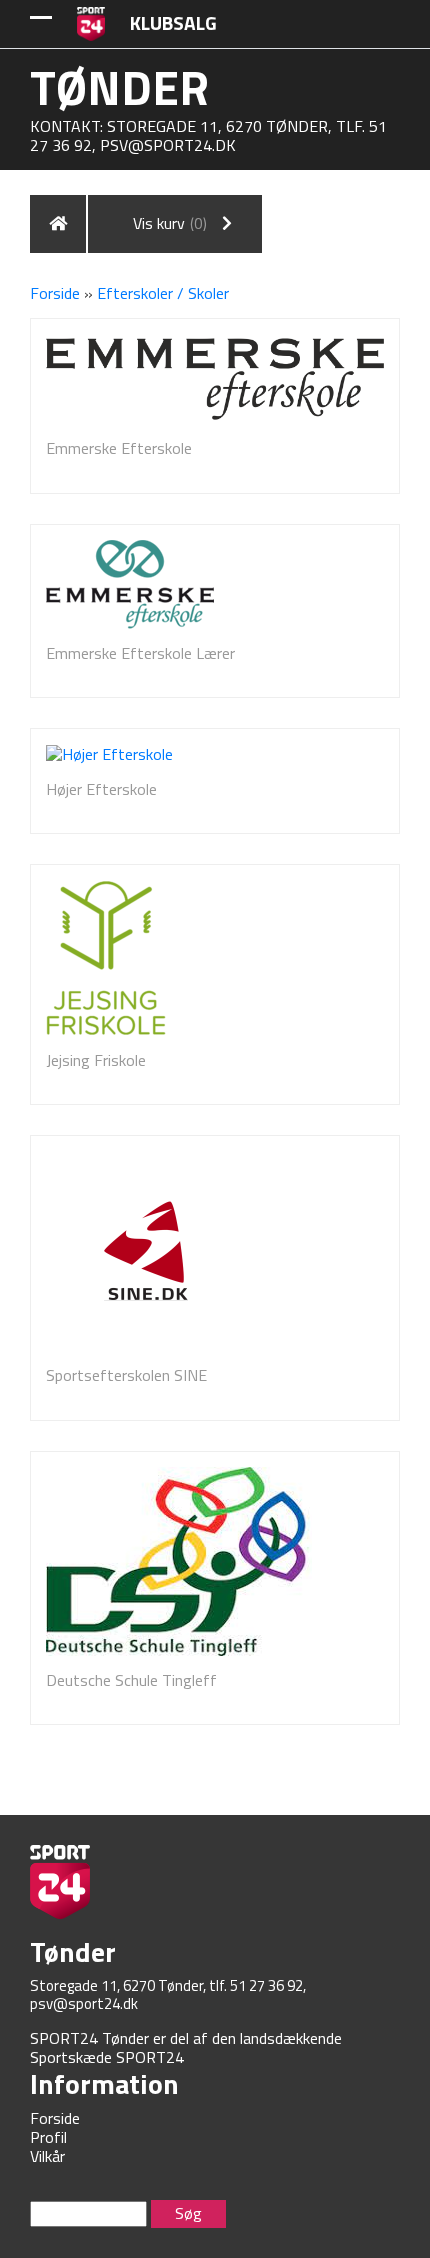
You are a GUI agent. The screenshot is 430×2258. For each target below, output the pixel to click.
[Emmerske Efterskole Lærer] (130, 584)
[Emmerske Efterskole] (215, 379)
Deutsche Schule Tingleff (131, 1680)
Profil (48, 2137)
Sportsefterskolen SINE (126, 1375)
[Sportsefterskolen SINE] (146, 1251)
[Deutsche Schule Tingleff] (179, 1561)
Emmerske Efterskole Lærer (140, 653)
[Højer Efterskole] (109, 754)
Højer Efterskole (101, 789)
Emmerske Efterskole (119, 448)
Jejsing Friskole (96, 1060)
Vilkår (47, 2156)
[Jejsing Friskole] (106, 958)
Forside (55, 293)
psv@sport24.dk (168, 145)
